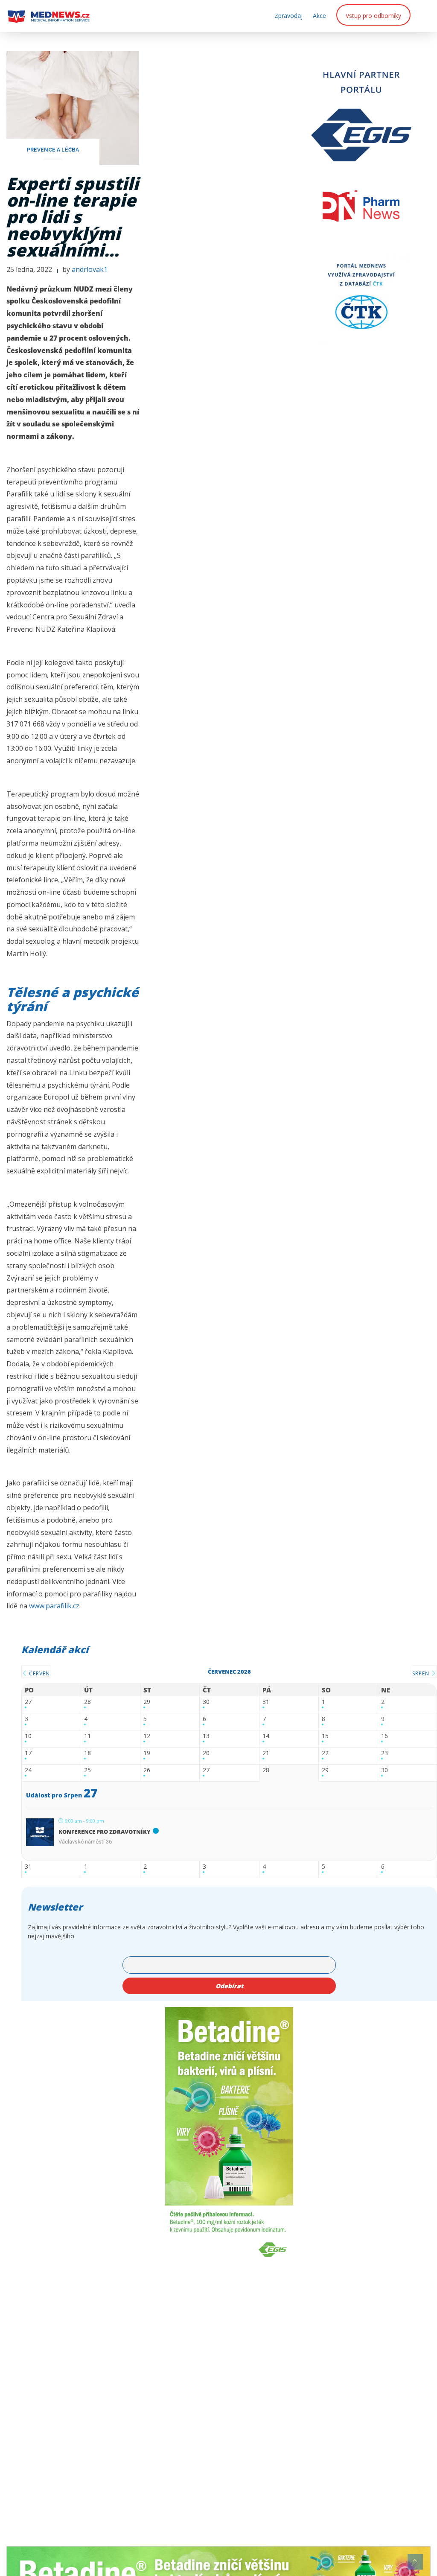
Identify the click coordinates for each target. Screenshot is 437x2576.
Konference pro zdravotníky (105, 1832)
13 (206, 1736)
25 (87, 1770)
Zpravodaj (288, 16)
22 (325, 1753)
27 (28, 1702)
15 (325, 1736)
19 (147, 1753)
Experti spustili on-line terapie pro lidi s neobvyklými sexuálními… (73, 217)
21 (266, 1753)
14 (266, 1736)
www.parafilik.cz (54, 1606)
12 (147, 1736)
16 (385, 1736)
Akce (319, 16)
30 (206, 1702)
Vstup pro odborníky (373, 16)
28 (87, 1702)
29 (147, 1702)
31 (266, 1702)
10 (28, 1736)
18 (87, 1753)
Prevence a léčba (53, 150)
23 (385, 1753)
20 (206, 1753)
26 (147, 1770)
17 (28, 1753)
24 (28, 1770)
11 (87, 1736)
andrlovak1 (90, 269)
